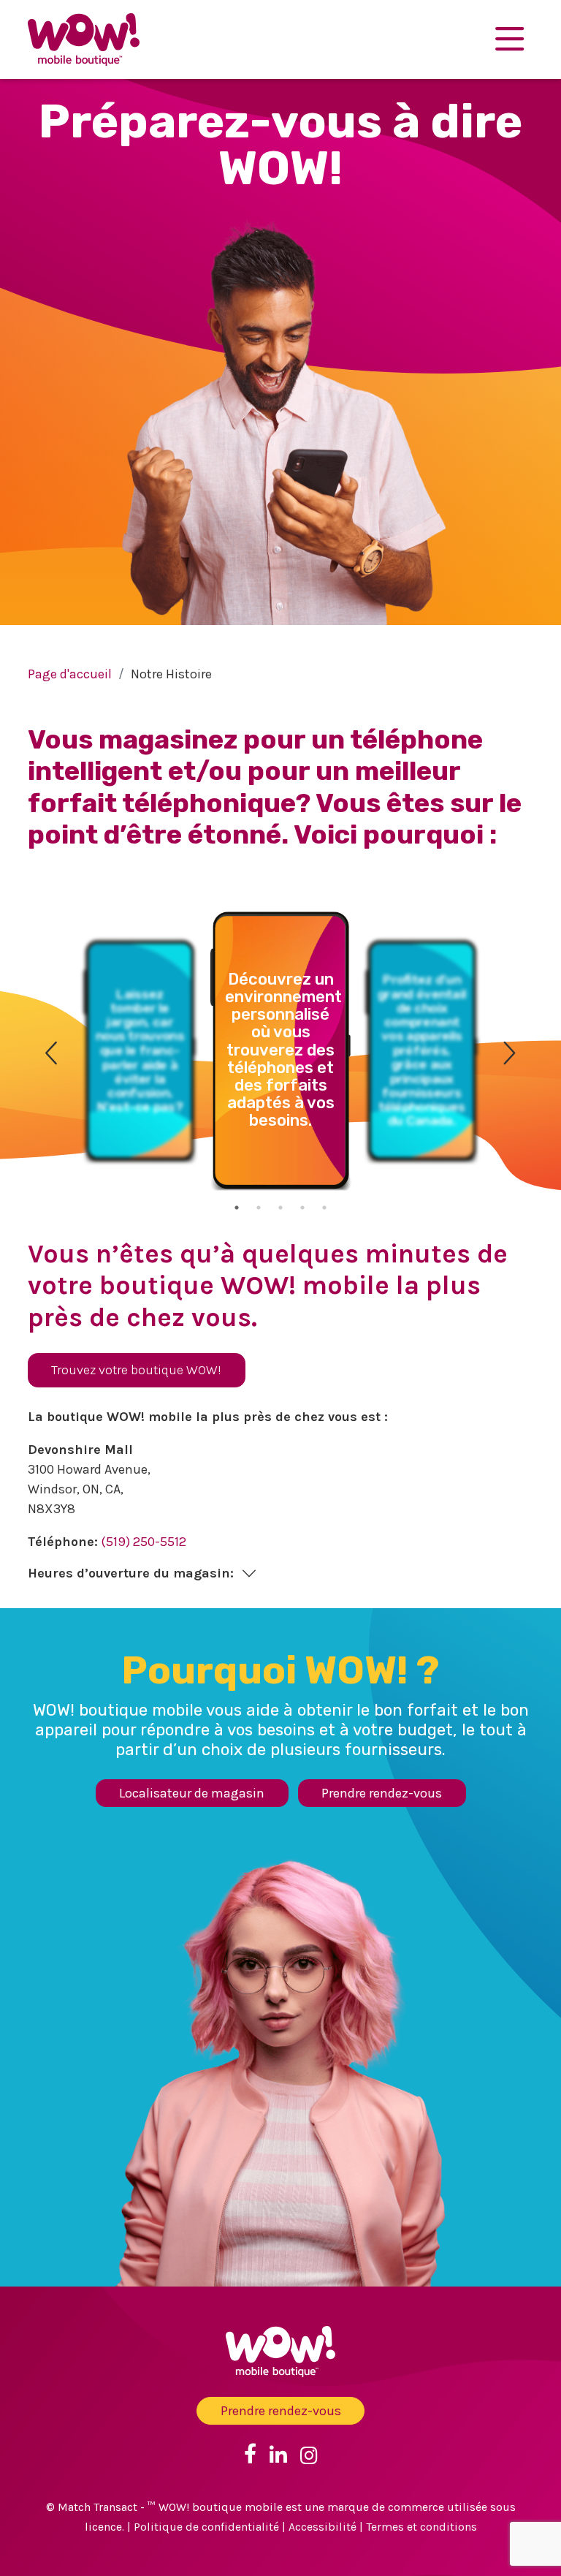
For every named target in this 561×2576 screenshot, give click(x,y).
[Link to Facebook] (250, 2454)
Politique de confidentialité (206, 2527)
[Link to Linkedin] (278, 2454)
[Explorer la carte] (510, 39)
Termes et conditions (421, 2527)
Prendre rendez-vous (382, 1793)
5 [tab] (324, 1208)
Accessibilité (323, 2527)
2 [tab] (259, 1208)
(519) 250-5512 (144, 1542)
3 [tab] (280, 1208)
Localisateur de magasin (192, 1793)
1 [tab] (237, 1208)
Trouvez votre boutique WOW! (136, 1370)
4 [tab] (302, 1208)
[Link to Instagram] (309, 2454)
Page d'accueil (70, 674)
